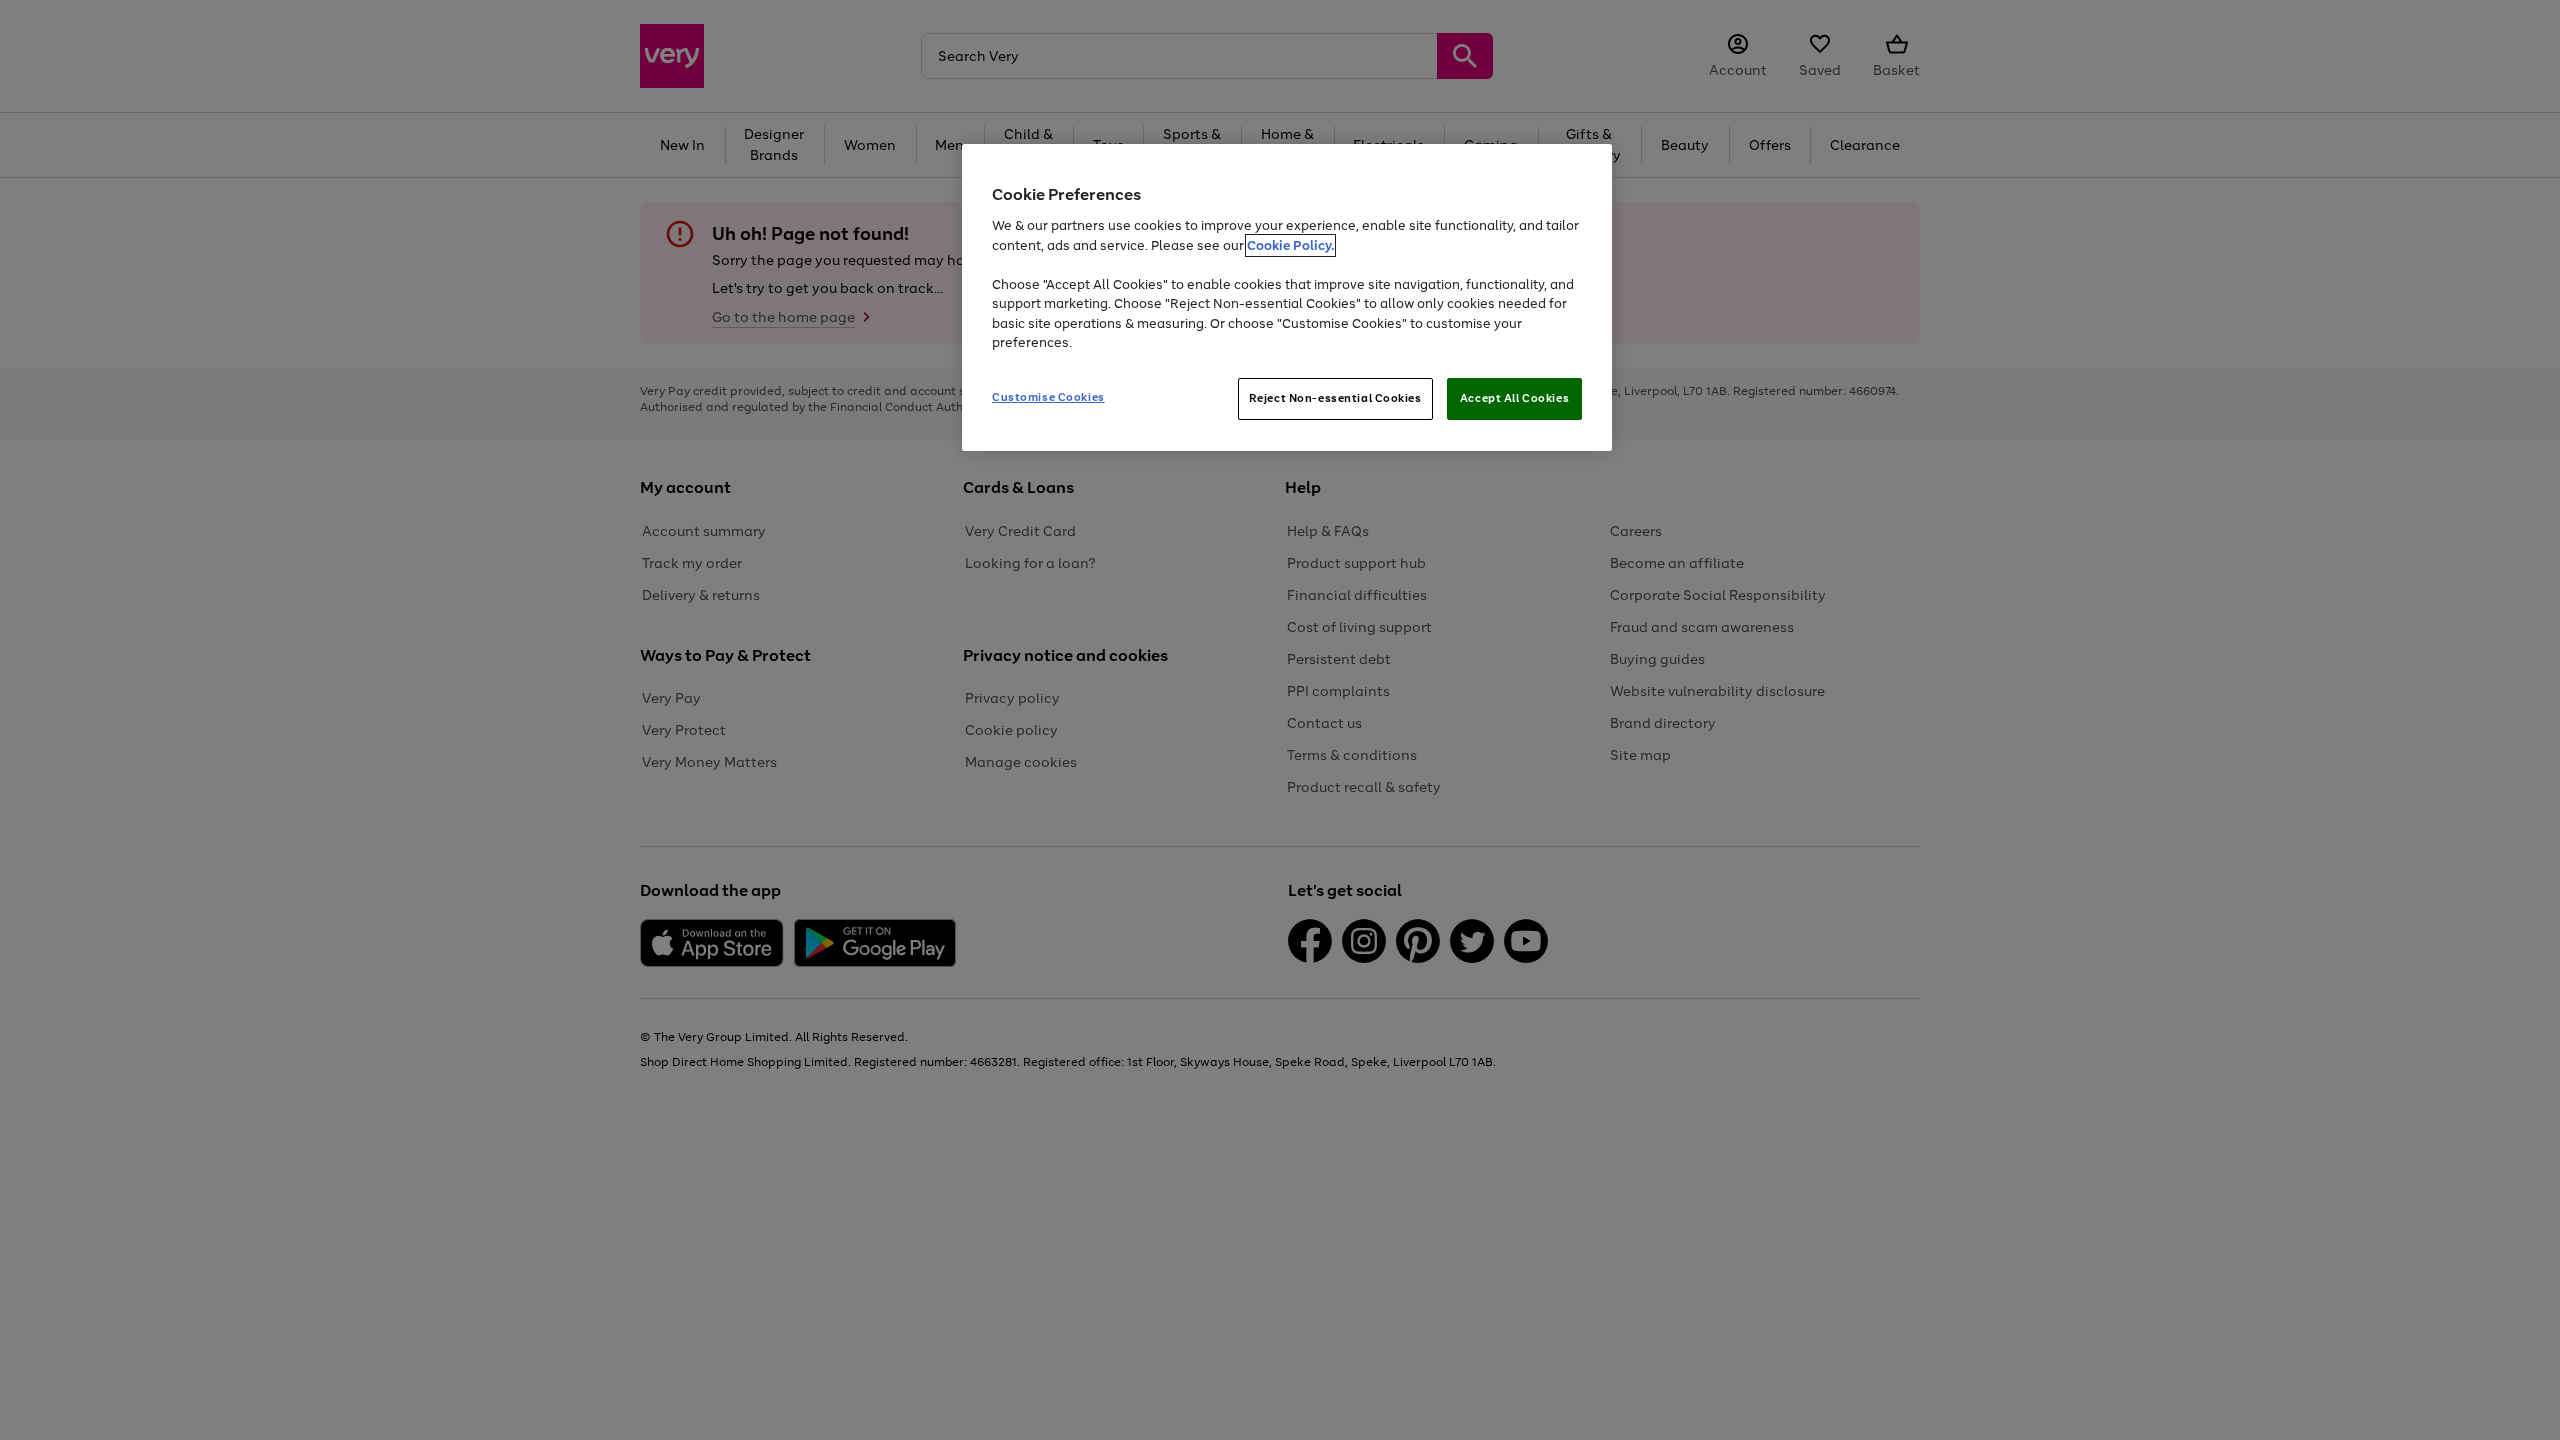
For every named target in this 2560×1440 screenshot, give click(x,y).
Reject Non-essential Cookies (1335, 398)
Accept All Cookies (1514, 398)
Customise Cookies (1048, 397)
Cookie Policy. (1290, 245)
